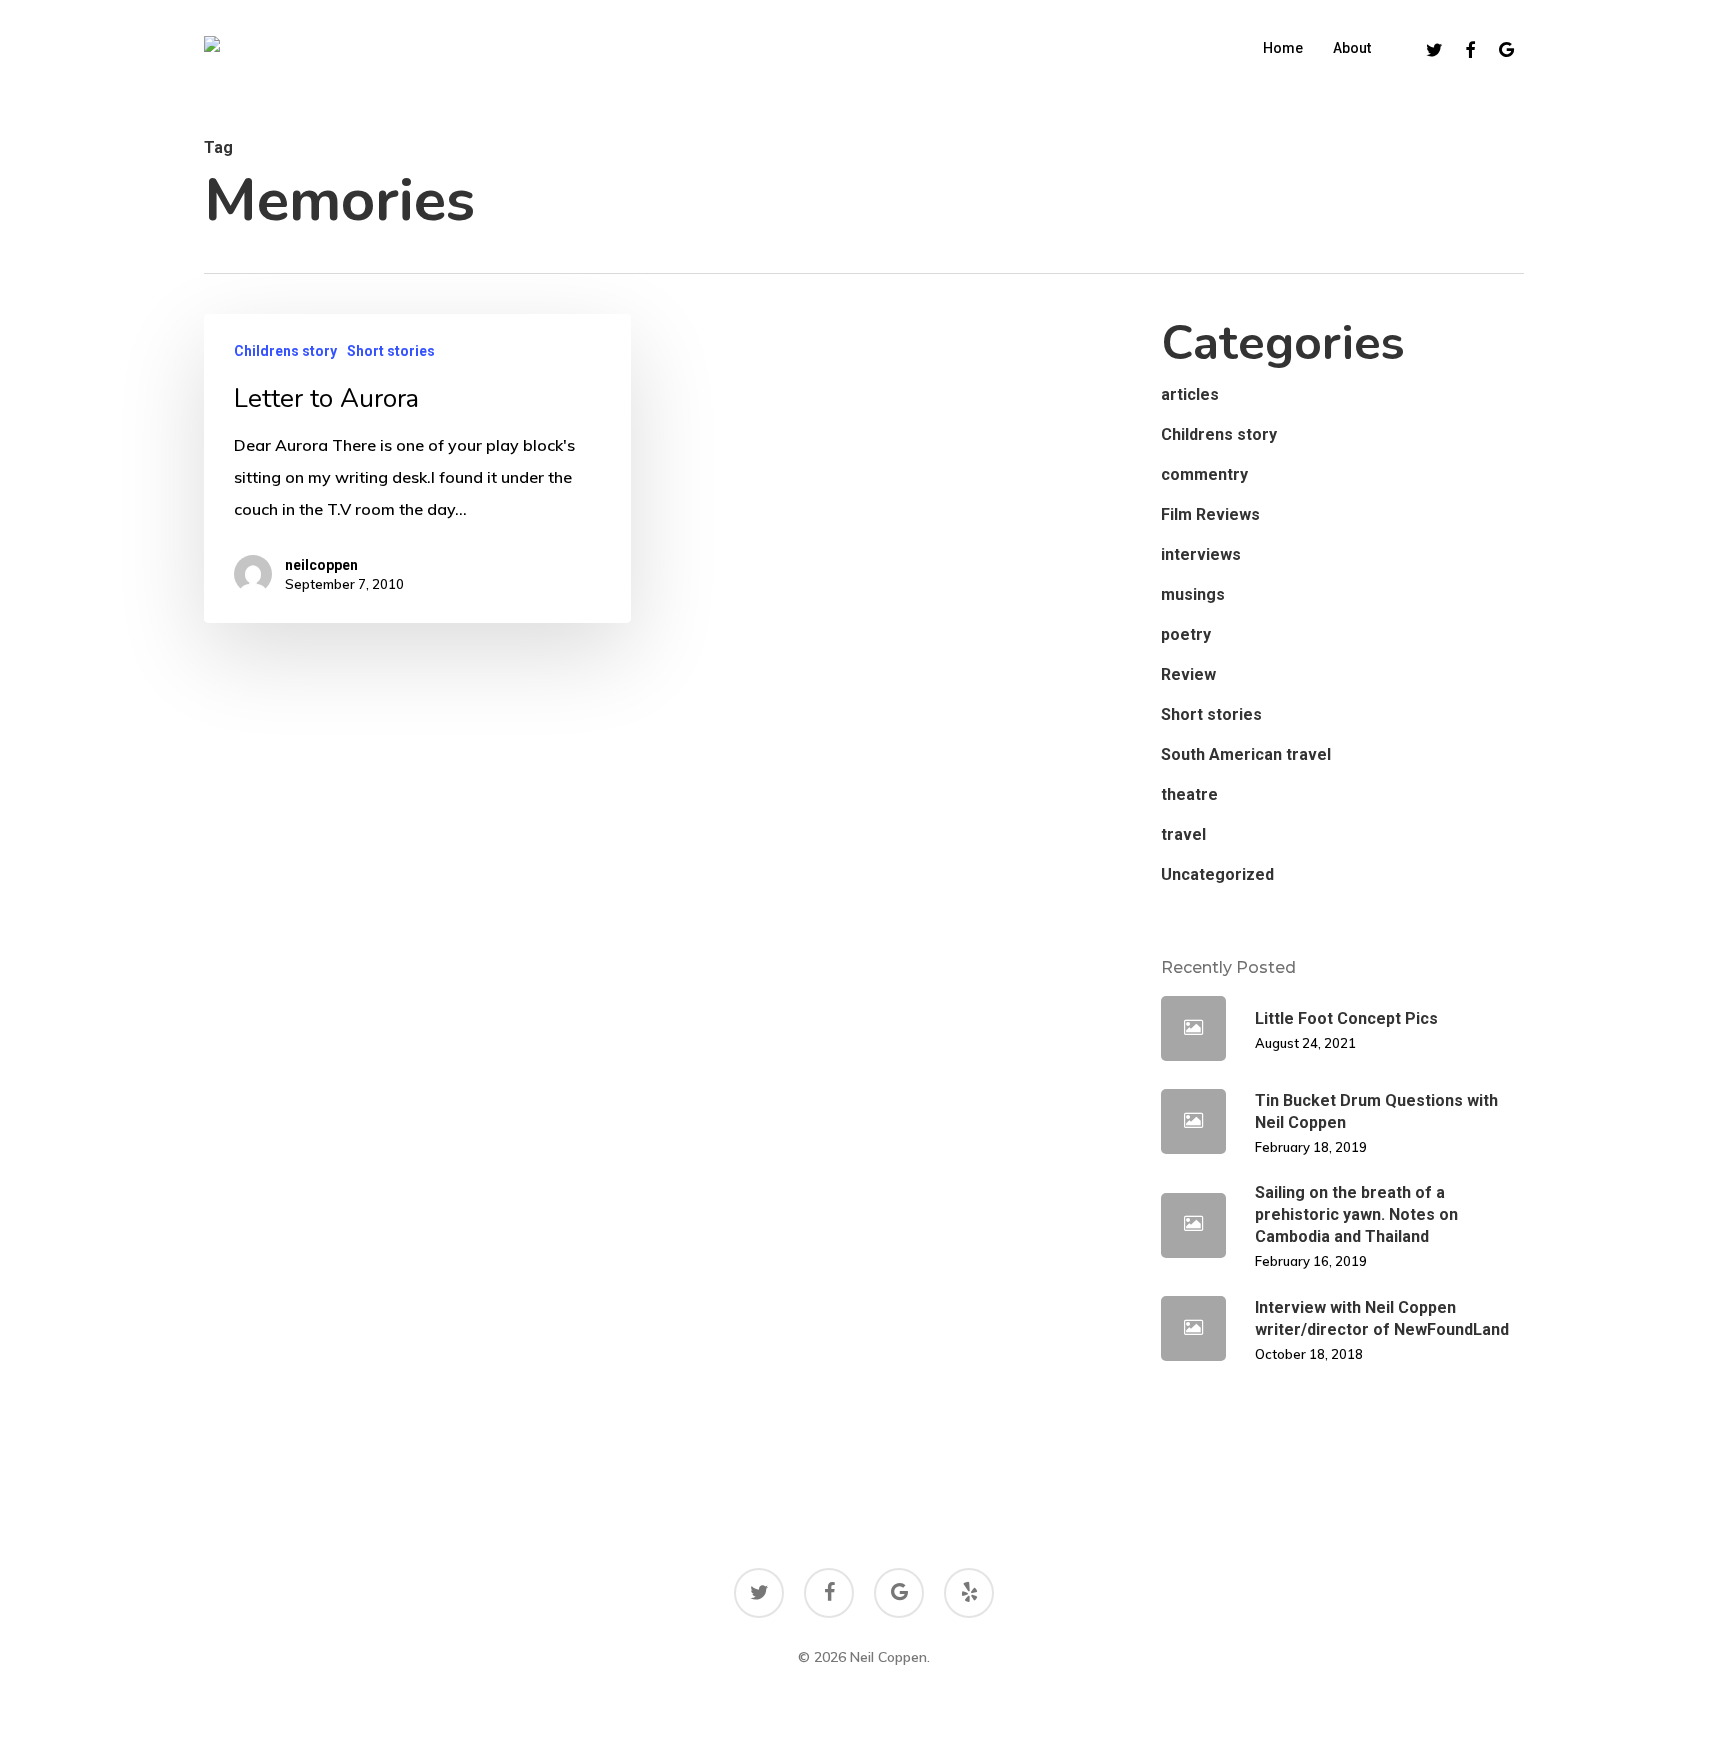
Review (1188, 674)
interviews (1201, 554)
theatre (1189, 794)
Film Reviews (1210, 514)
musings (1193, 594)
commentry (1204, 474)
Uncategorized (1217, 874)
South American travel (1246, 754)
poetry (1186, 634)
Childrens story (285, 351)
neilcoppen (321, 565)
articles (1190, 394)
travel (1183, 834)
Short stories (391, 351)
